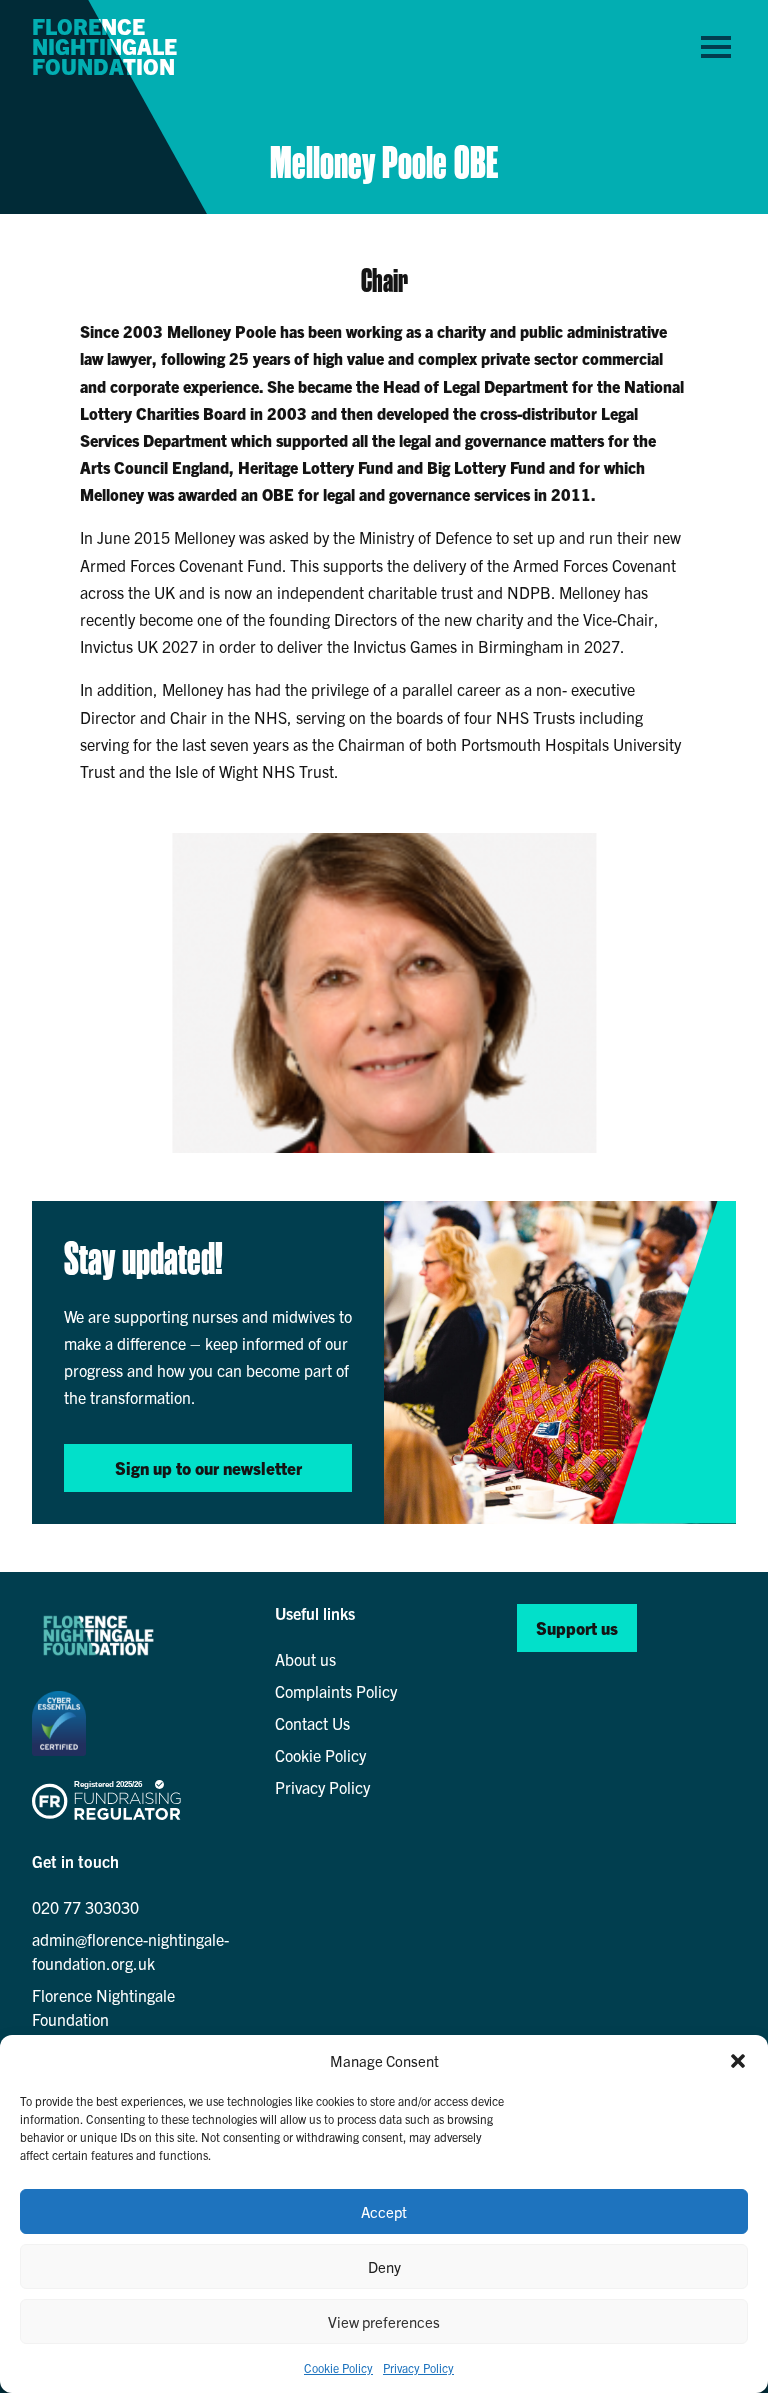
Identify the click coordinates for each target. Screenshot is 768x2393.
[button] (738, 2061)
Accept (384, 2211)
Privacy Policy (418, 2367)
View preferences (384, 2321)
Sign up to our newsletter (208, 1467)
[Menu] (716, 46)
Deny (384, 2266)
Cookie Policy (338, 2367)
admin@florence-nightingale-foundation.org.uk (130, 1951)
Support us (577, 1627)
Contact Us (312, 1723)
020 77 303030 (85, 1907)
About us (305, 1659)
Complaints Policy (336, 1691)
